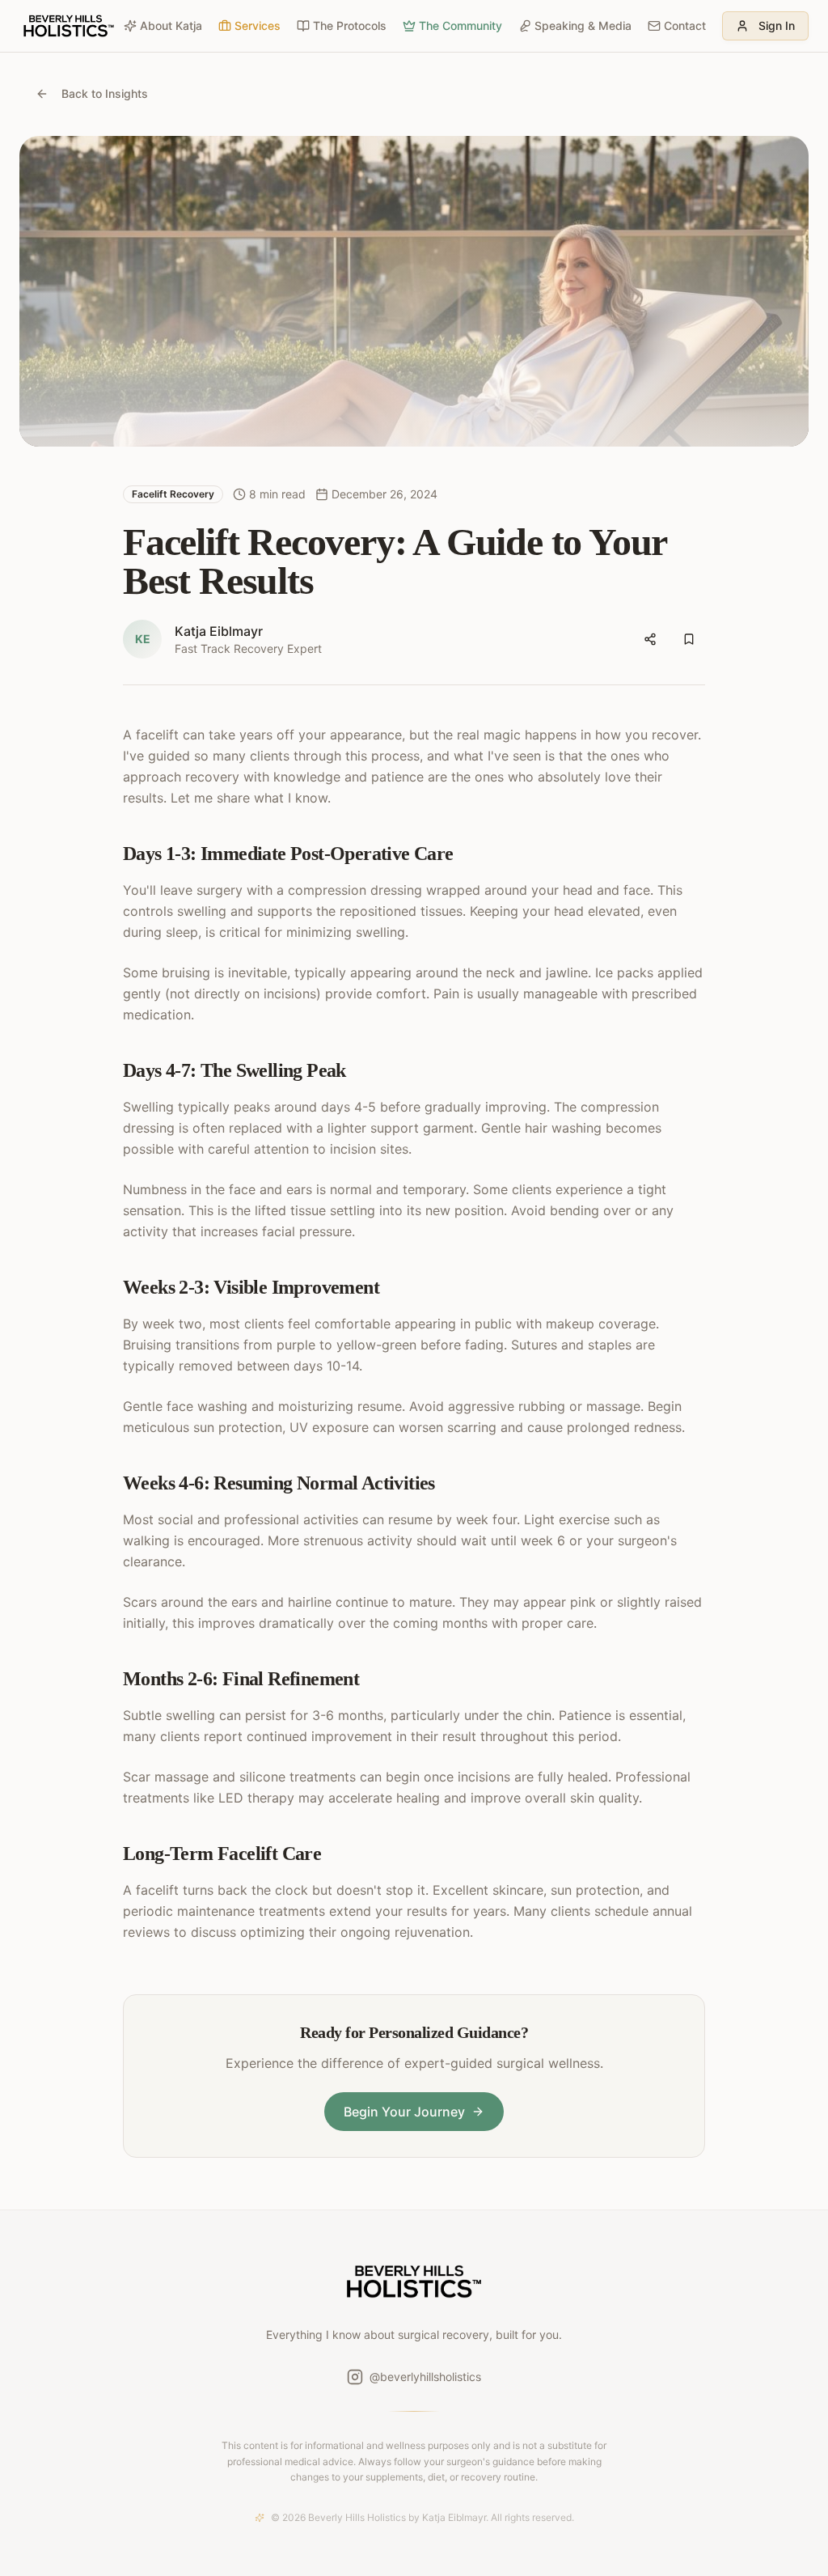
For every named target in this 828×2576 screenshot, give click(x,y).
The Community (460, 25)
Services (258, 25)
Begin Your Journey (404, 2112)
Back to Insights (105, 93)
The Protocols (350, 25)
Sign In (777, 25)
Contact (685, 25)
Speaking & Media (583, 25)
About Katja (171, 25)
